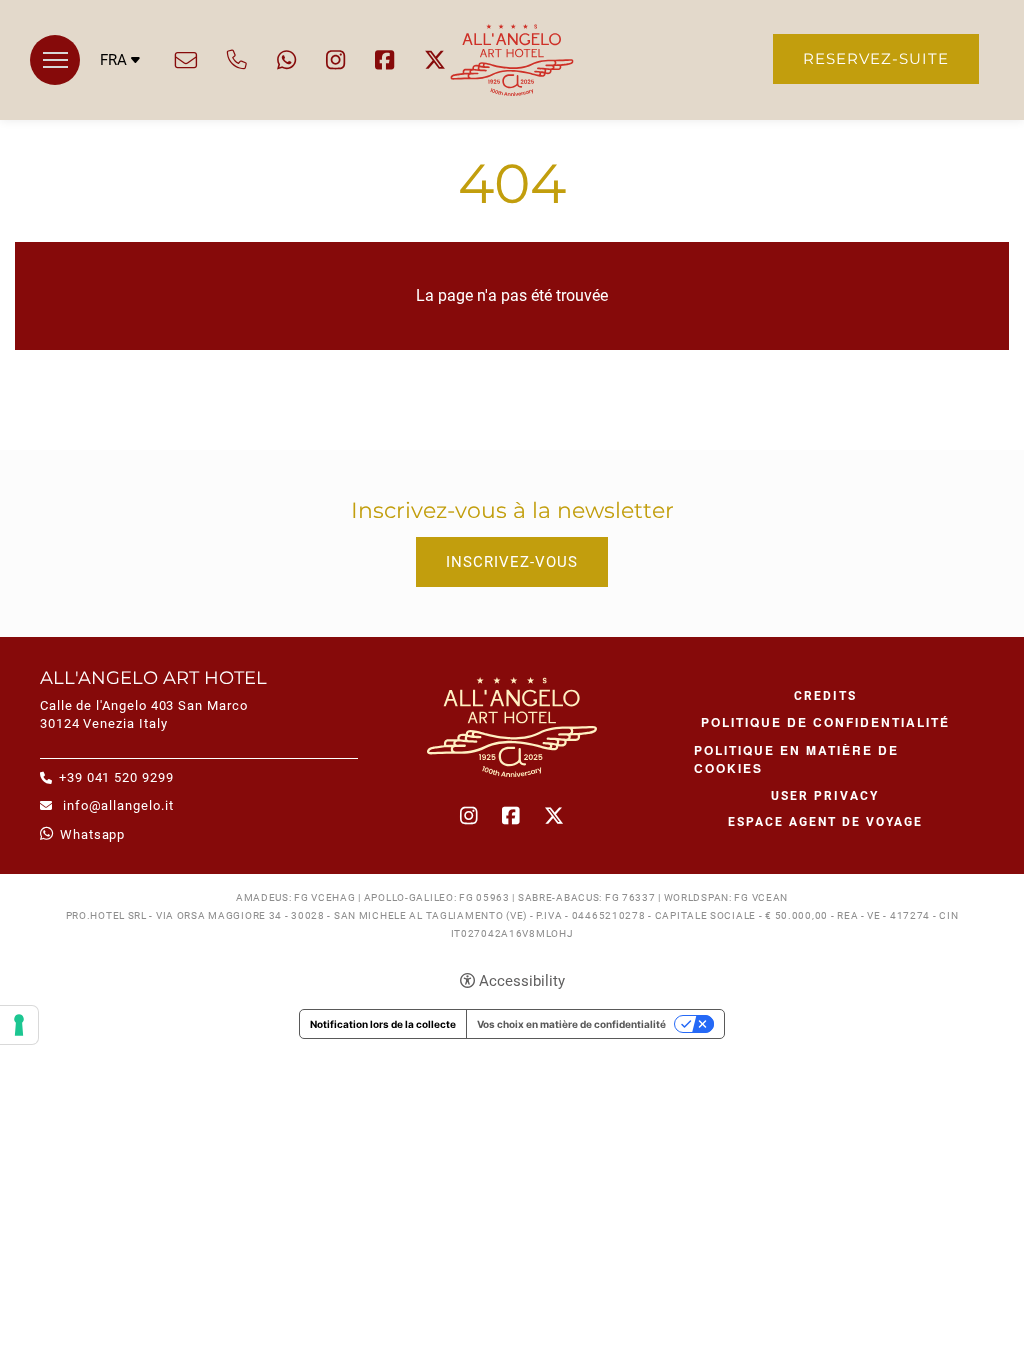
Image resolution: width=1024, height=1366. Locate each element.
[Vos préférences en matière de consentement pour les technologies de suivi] (19, 1025)
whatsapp (286, 60)
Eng (120, 111)
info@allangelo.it (186, 60)
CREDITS (825, 696)
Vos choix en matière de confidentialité (571, 1024)
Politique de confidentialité (825, 722)
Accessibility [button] (522, 981)
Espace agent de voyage (825, 822)
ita (120, 92)
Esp (120, 130)
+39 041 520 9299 (237, 60)
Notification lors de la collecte (383, 1024)
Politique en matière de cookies (796, 759)
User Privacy (825, 796)
